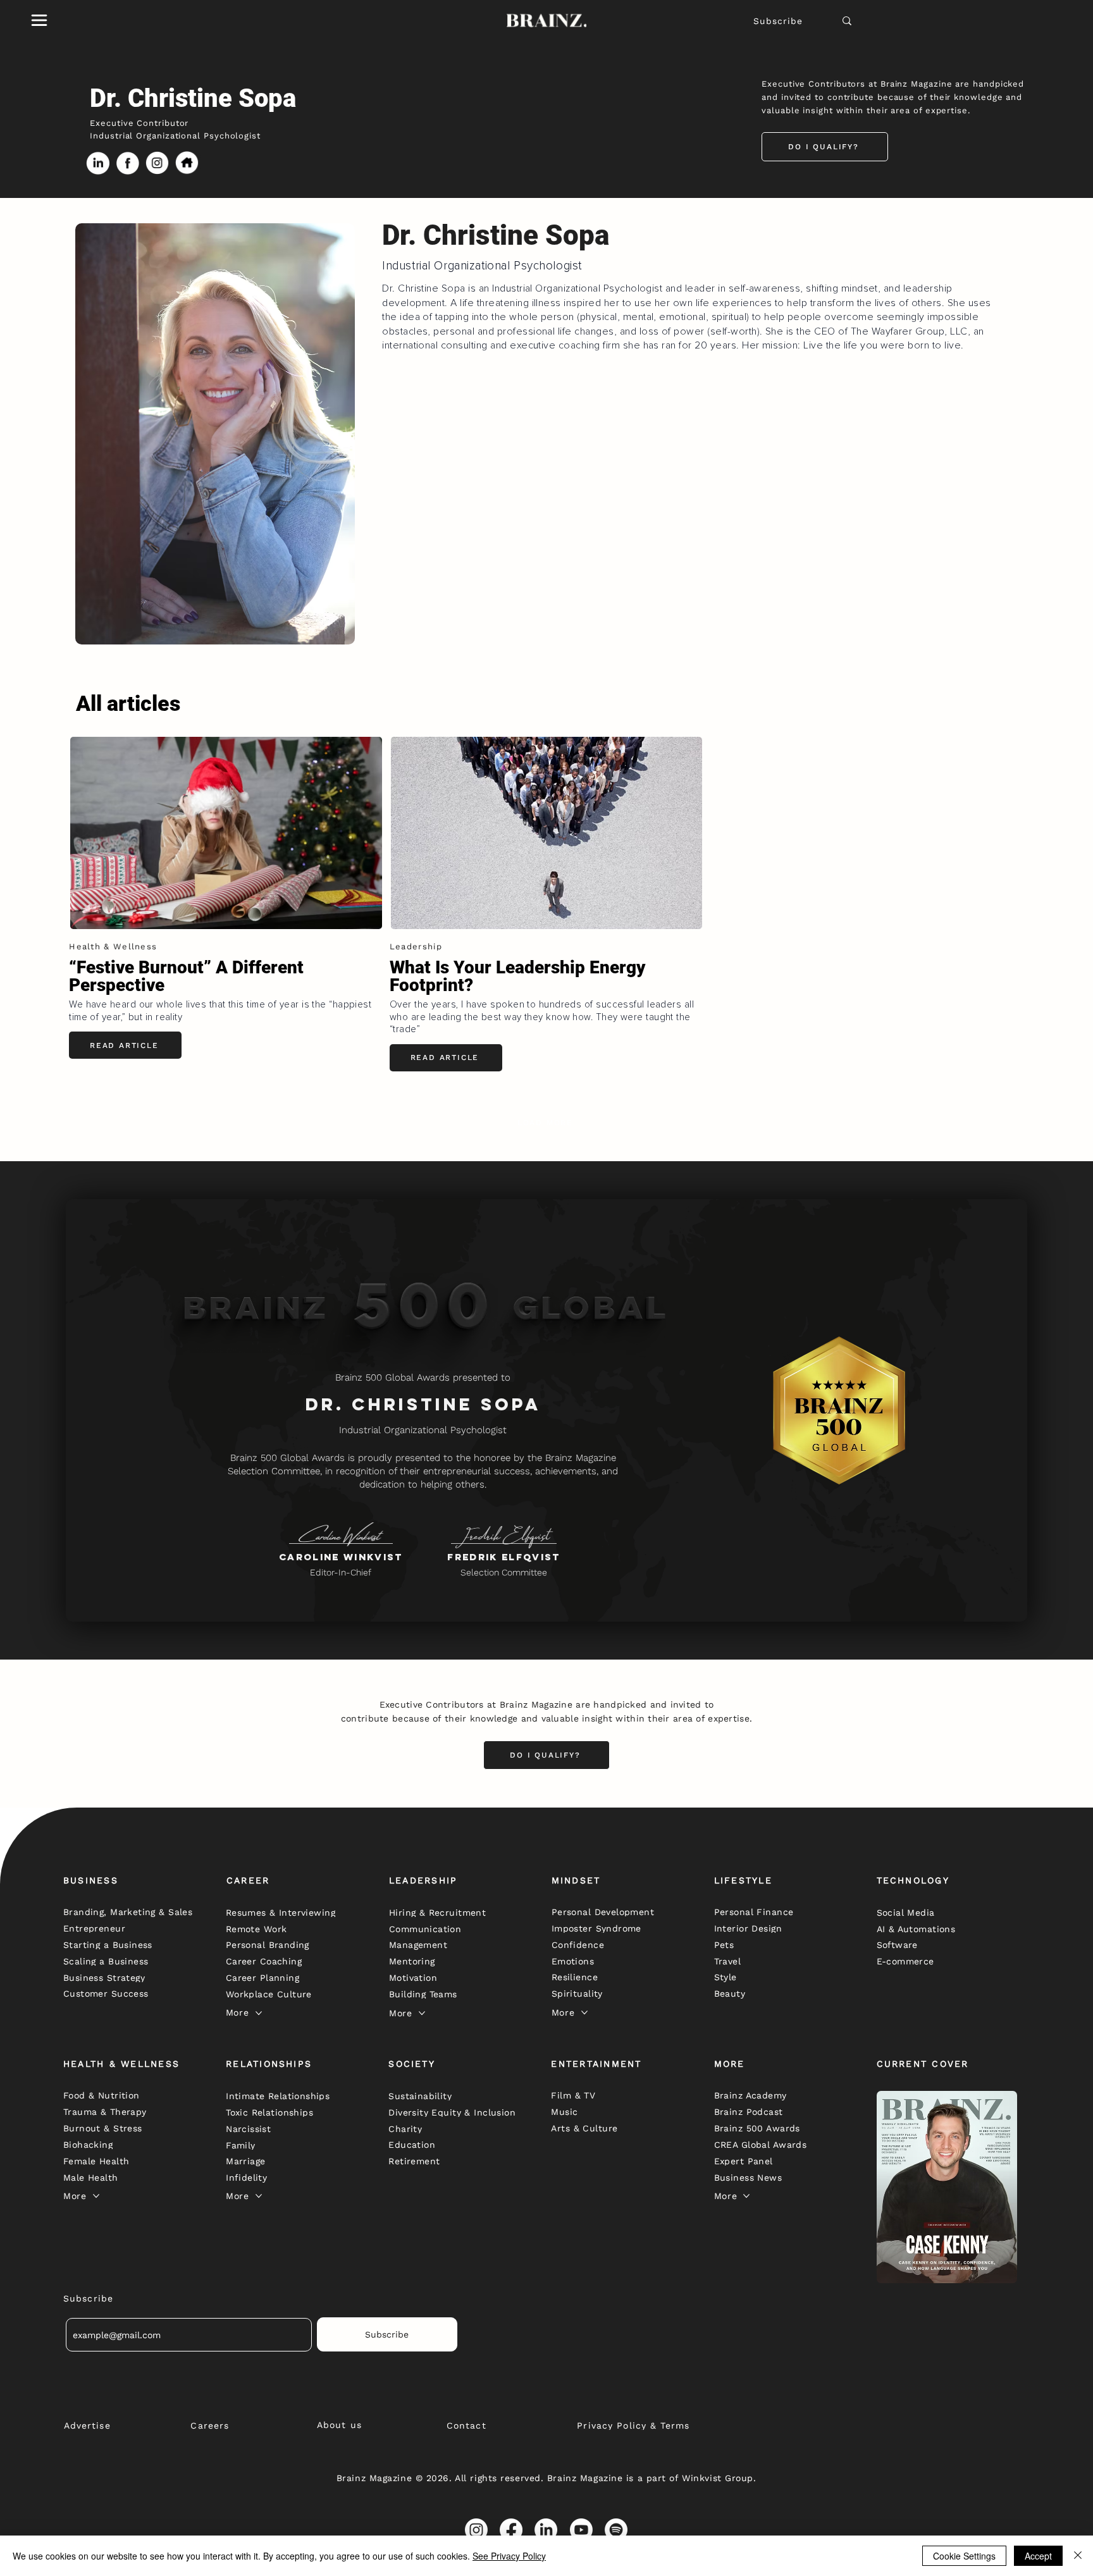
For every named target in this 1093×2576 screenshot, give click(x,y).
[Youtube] (581, 2530)
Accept (1038, 2556)
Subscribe (778, 21)
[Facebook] (511, 2530)
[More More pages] (259, 2013)
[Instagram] (476, 2530)
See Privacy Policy (509, 2556)
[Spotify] (616, 2530)
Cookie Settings (964, 2556)
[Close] (1078, 2556)
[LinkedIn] (546, 2530)
